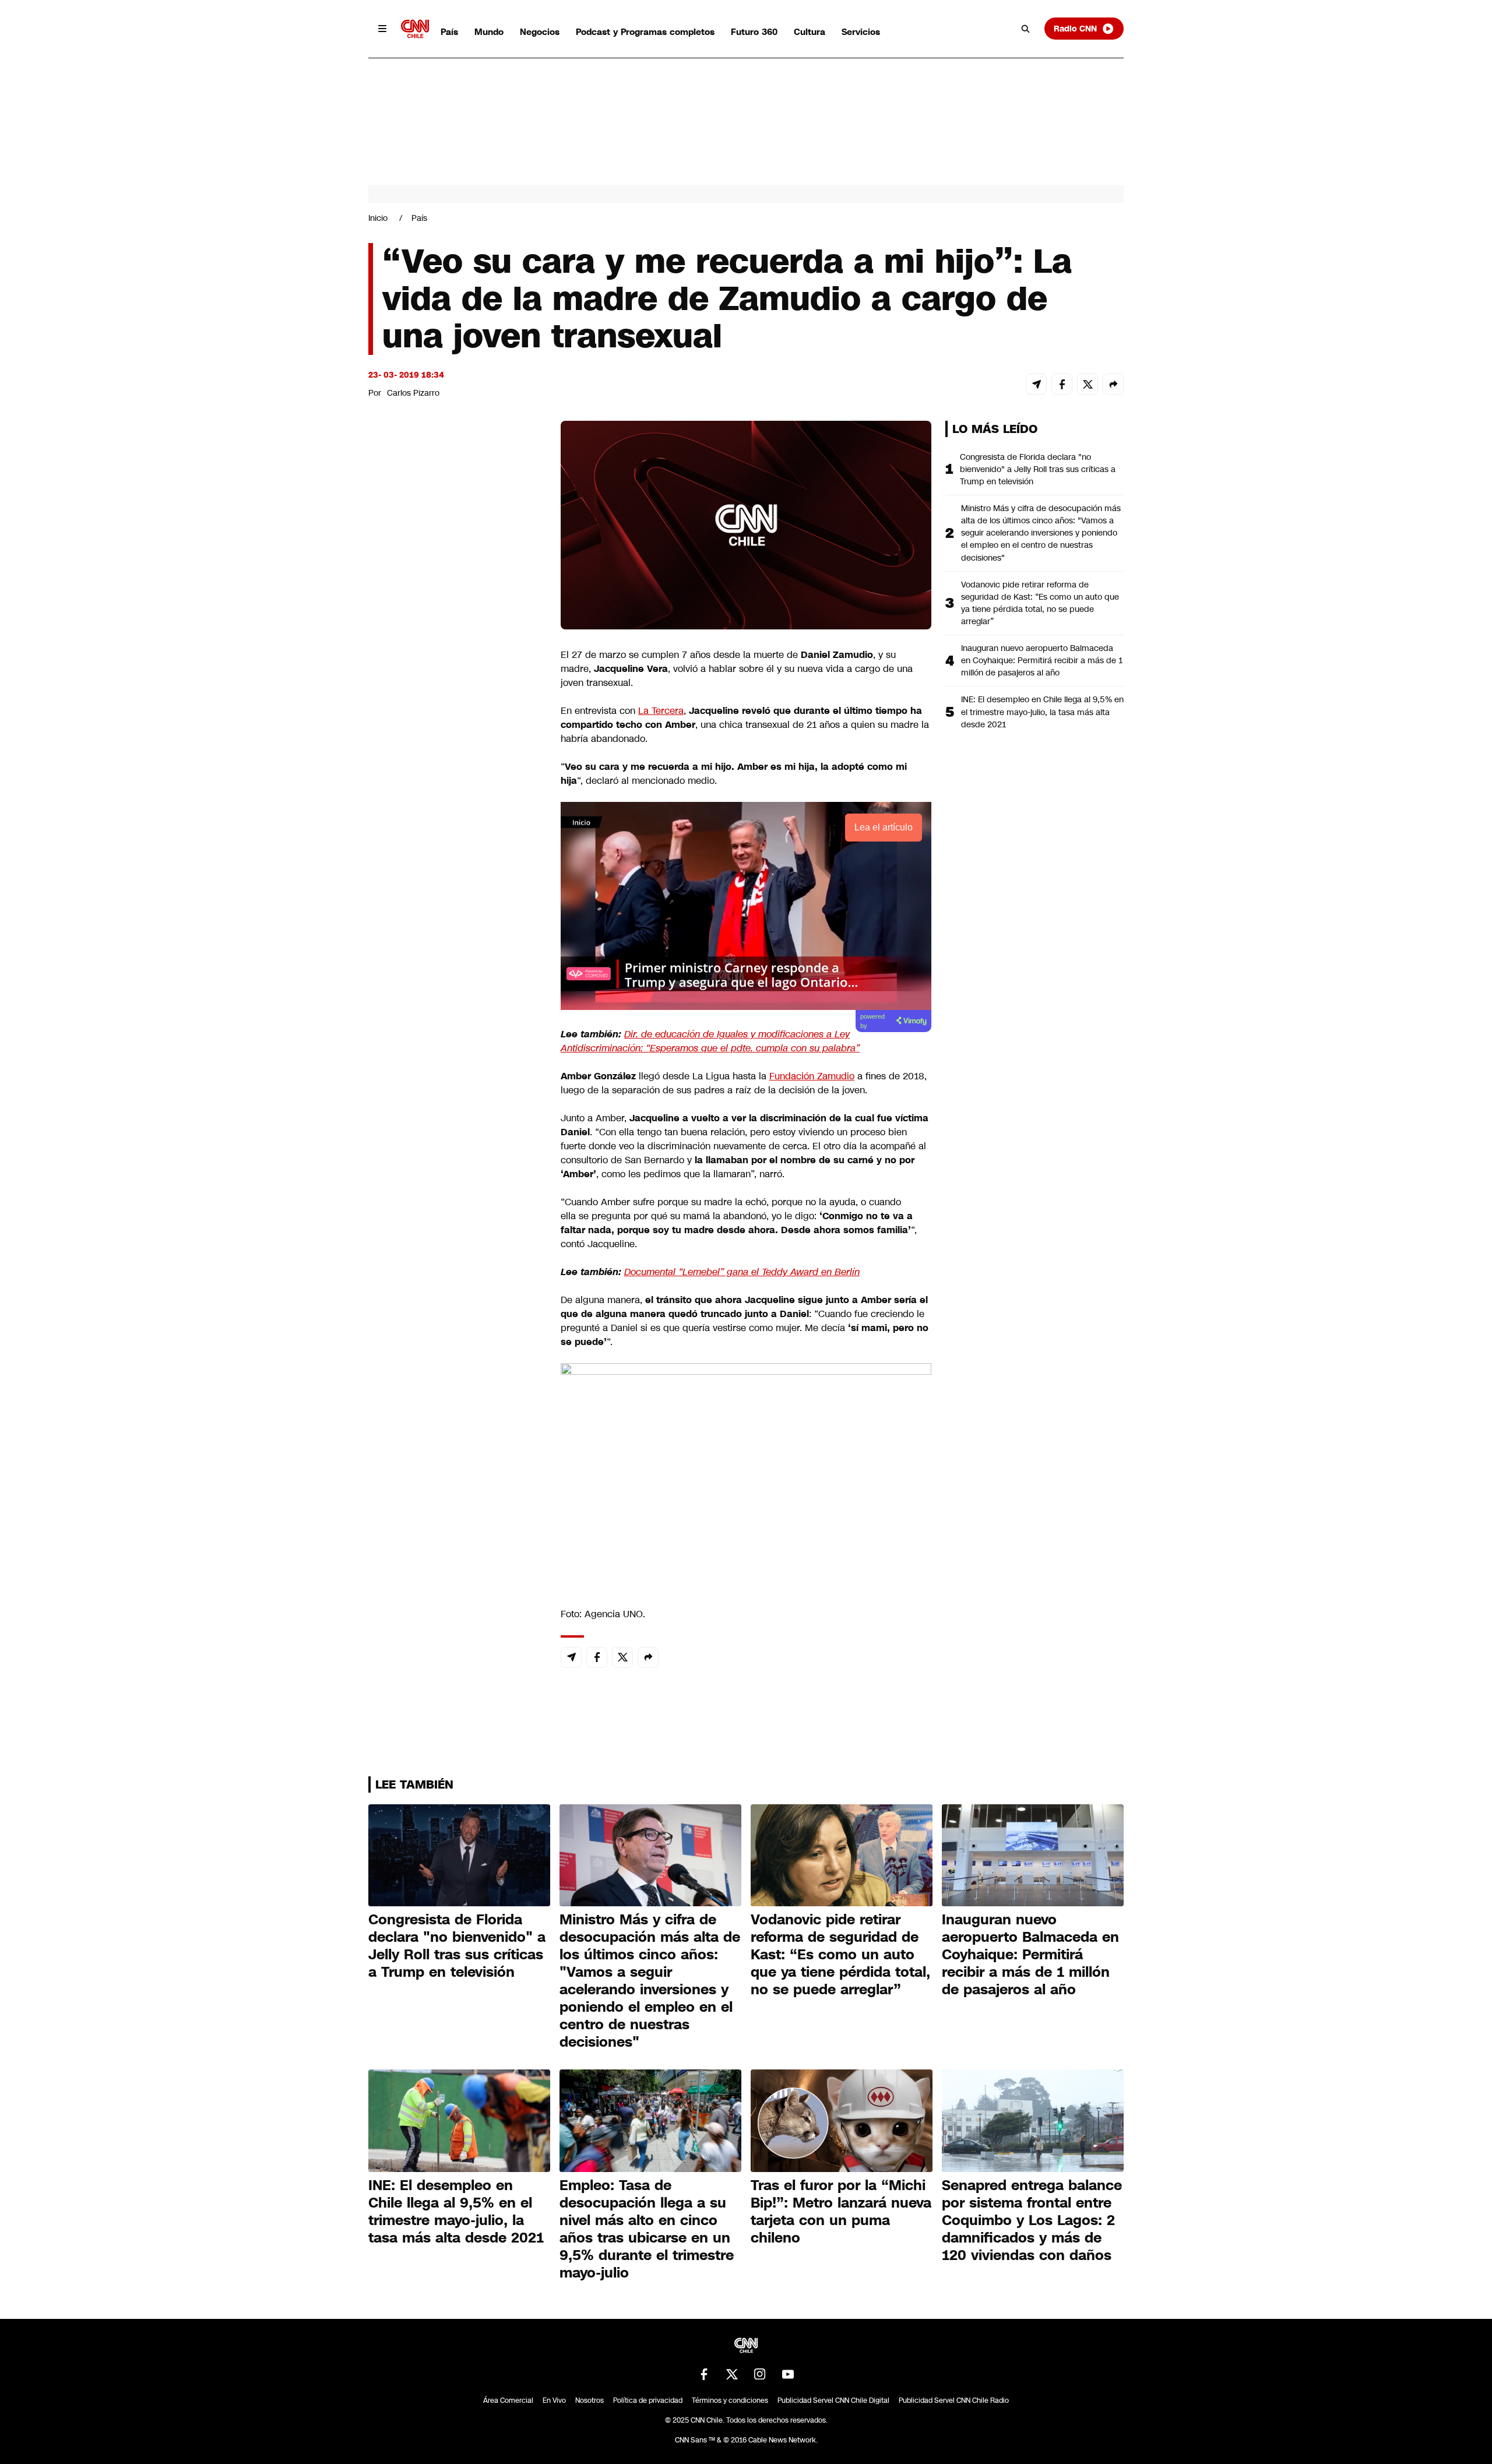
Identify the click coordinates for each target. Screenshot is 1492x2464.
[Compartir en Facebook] (1062, 384)
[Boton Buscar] (1026, 29)
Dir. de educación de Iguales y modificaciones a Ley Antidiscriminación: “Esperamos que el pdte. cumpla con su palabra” (710, 1041)
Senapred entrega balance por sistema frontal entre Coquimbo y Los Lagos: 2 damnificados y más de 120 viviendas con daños (1032, 2220)
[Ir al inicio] (415, 29)
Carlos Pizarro (413, 393)
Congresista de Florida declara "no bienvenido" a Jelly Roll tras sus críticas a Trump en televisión (1038, 469)
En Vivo (554, 2400)
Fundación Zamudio (812, 1076)
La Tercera (661, 711)
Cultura (810, 32)
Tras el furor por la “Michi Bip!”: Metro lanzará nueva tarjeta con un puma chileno (841, 2212)
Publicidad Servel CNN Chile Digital (833, 2400)
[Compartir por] (1113, 384)
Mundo (489, 32)
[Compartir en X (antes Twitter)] (1088, 384)
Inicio (378, 218)
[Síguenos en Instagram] (760, 2374)
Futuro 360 (754, 32)
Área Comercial (508, 2400)
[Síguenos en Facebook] (704, 2374)
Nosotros (590, 2400)
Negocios (540, 32)
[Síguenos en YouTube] (788, 2374)
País (449, 32)
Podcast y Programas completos (645, 32)
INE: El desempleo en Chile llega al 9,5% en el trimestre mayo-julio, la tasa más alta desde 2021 (1042, 712)
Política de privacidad (648, 2400)
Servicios (861, 32)
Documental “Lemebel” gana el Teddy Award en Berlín (742, 1272)
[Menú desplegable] (382, 29)
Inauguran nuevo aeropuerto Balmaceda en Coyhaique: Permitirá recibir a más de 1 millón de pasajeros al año (1042, 660)
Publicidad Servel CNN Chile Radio (954, 2400)
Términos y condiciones (730, 2400)
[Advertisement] (456, 1089)
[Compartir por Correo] (1036, 384)
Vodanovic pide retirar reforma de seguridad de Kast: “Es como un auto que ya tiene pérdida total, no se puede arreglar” (1040, 603)
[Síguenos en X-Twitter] (732, 2374)
